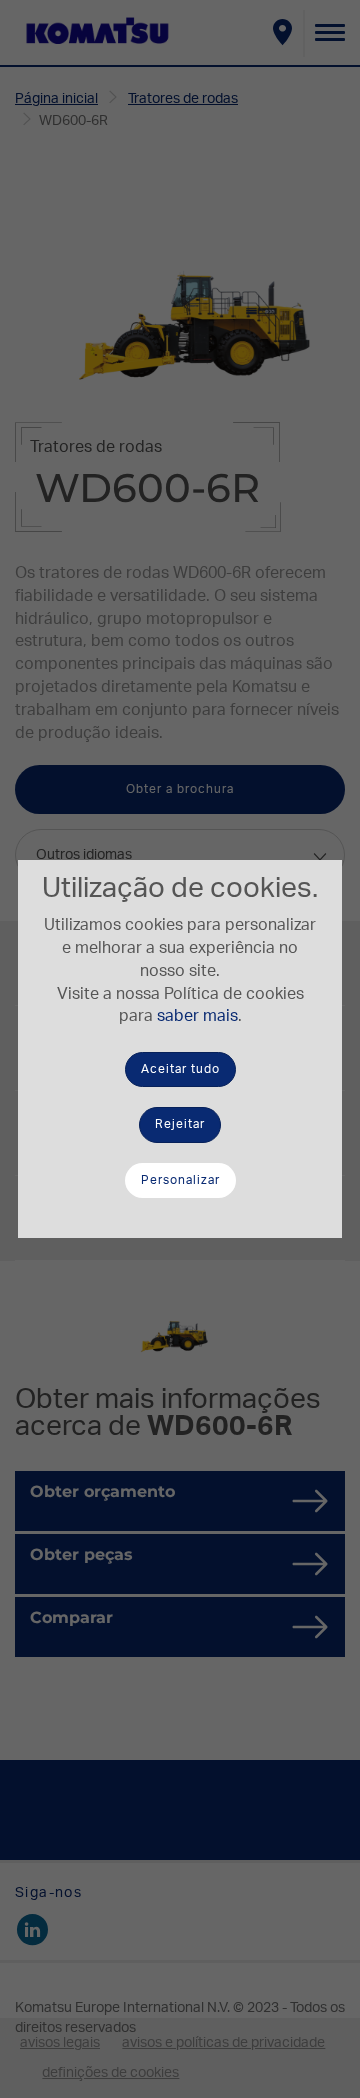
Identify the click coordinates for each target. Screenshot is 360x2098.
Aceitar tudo (180, 1069)
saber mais (197, 1016)
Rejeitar (180, 1124)
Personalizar (180, 1180)
